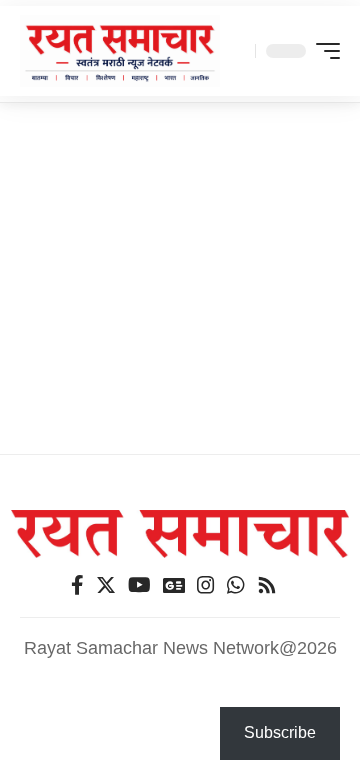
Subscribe (280, 732)
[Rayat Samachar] (120, 51)
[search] (235, 51)
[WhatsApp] (236, 585)
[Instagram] (206, 585)
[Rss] (267, 585)
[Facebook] (77, 585)
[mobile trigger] (323, 51)
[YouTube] (139, 585)
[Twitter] (106, 585)
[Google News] (174, 585)
